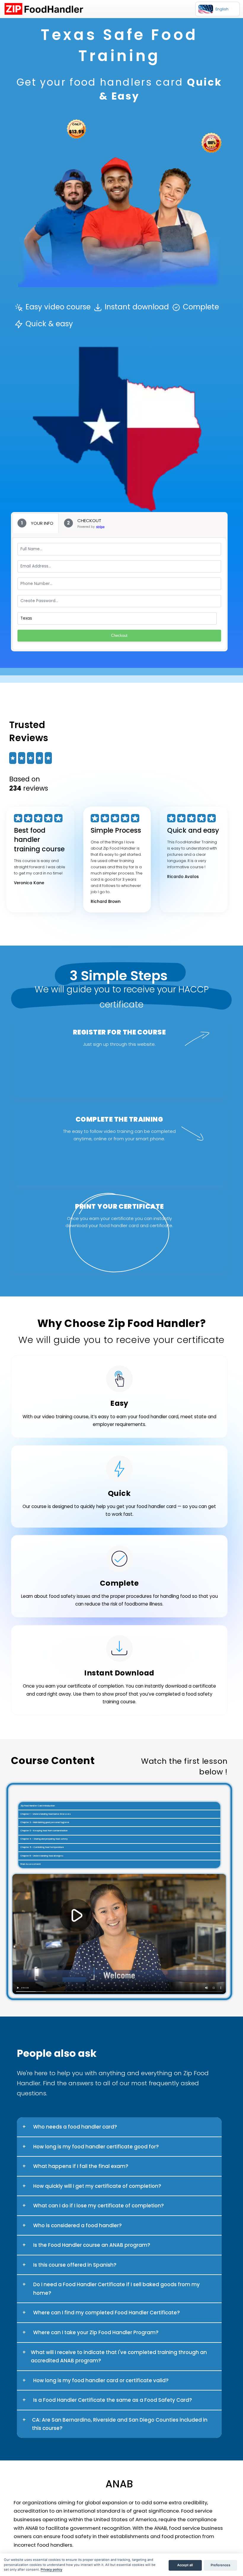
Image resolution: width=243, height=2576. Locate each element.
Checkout (119, 635)
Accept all (185, 2565)
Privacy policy (51, 2569)
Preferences (220, 2565)
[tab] (35, 523)
